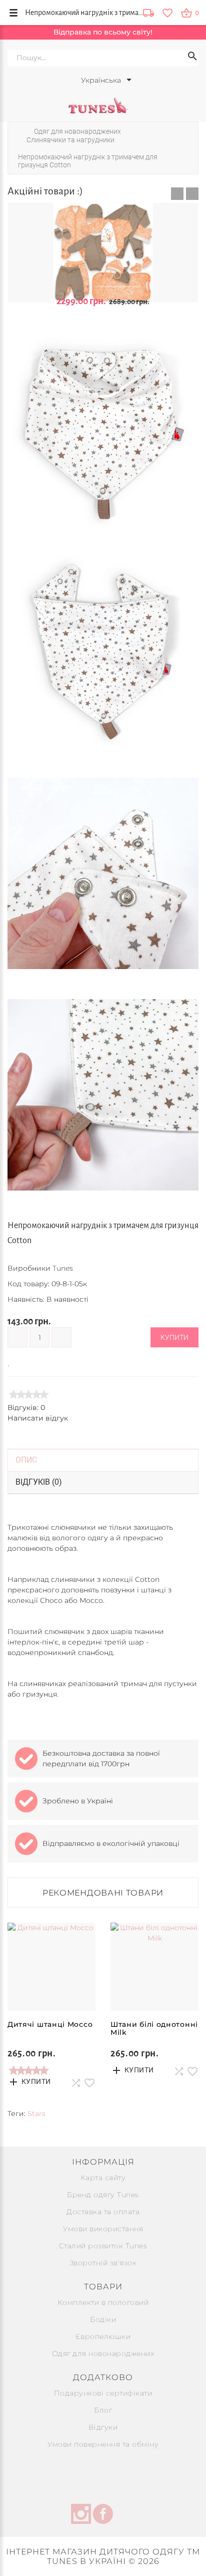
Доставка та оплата (103, 2212)
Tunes (63, 1268)
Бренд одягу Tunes (103, 2195)
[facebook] (103, 2515)
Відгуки (103, 2427)
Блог (103, 2410)
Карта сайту (103, 2178)
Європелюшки (103, 2336)
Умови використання (103, 2229)
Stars (36, 2114)
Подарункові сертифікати (103, 2393)
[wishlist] (167, 13)
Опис (26, 1460)
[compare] (23, 1361)
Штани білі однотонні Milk (154, 2028)
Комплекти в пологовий (103, 2302)
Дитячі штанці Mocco (50, 2024)
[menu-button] (13, 13)
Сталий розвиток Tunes (103, 2246)
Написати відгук (38, 1418)
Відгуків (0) (39, 1482)
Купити (174, 1337)
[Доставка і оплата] (148, 14)
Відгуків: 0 (26, 1408)
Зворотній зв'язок (103, 2263)
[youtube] (125, 2515)
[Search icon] (192, 58)
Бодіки (103, 2319)
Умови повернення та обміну (103, 2444)
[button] (177, 194)
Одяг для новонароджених (103, 2354)
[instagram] (81, 2515)
